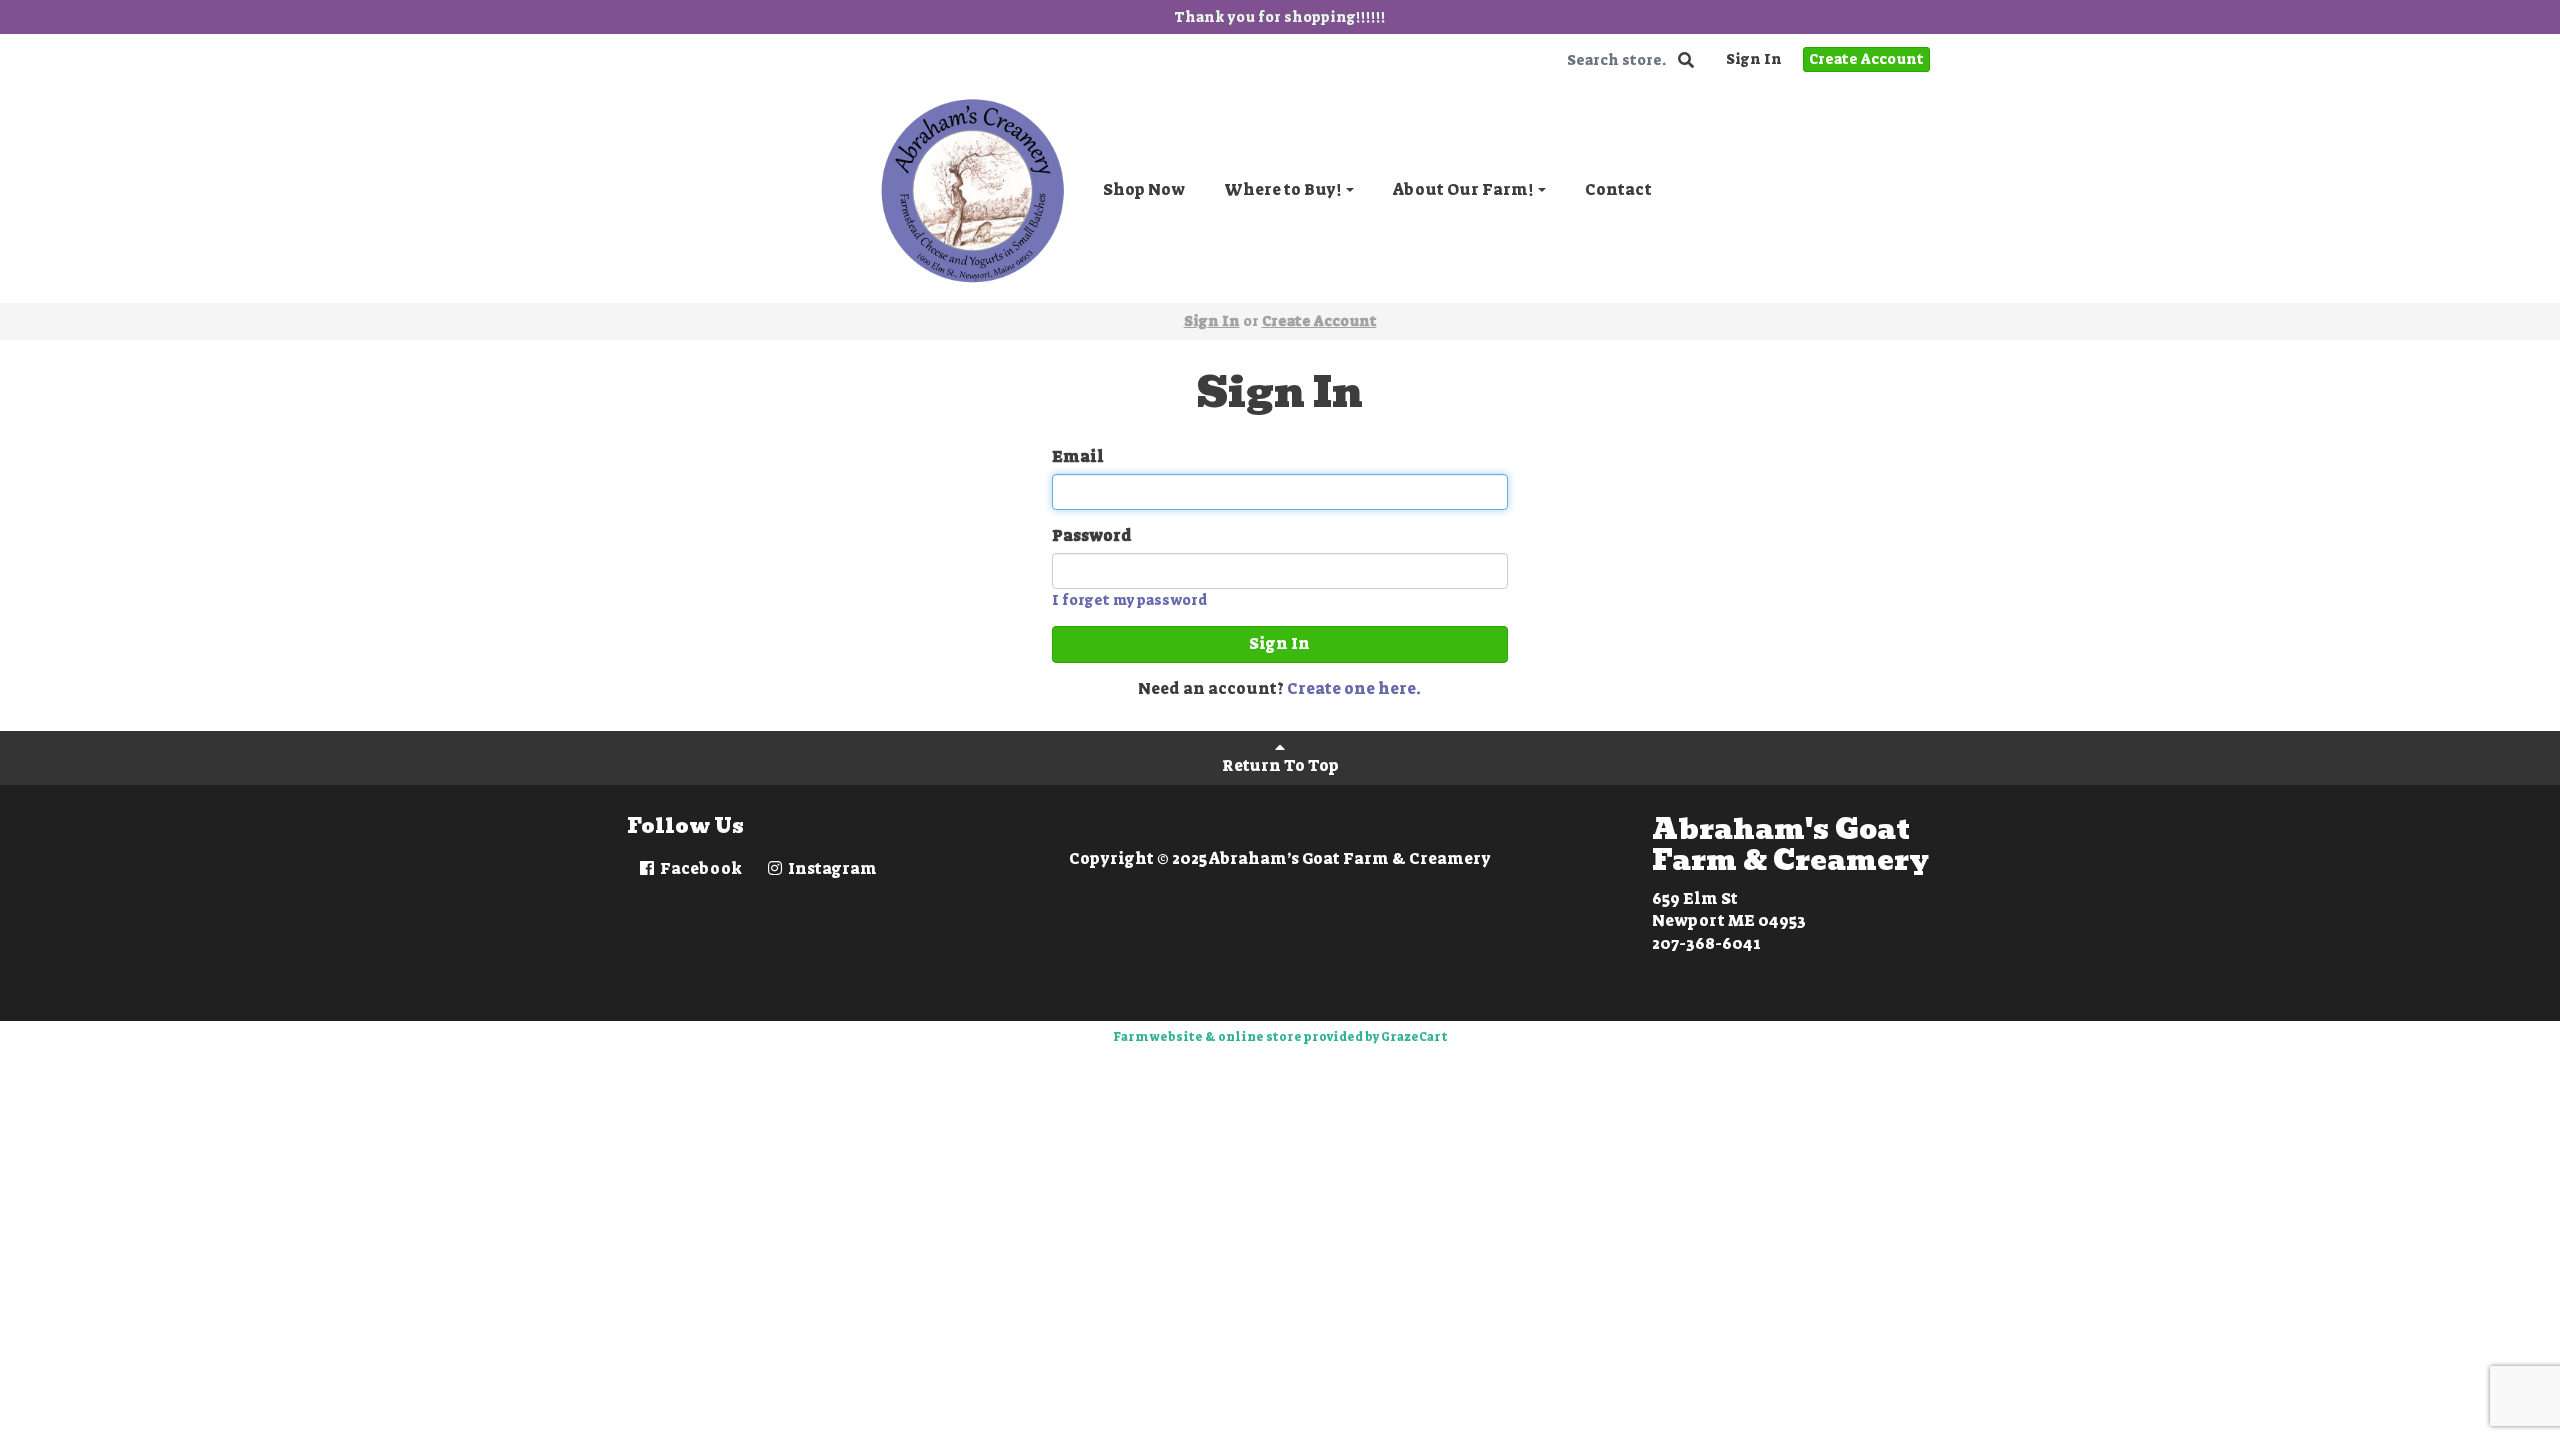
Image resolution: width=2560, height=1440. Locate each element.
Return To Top (1280, 765)
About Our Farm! (1464, 189)
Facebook (699, 868)
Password (1092, 535)
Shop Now (1144, 189)
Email (1078, 456)
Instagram (831, 868)
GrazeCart (1414, 1037)
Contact (1618, 189)
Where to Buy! (1284, 189)
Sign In (1754, 59)
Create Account (1866, 59)
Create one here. (1354, 688)
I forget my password (1130, 600)
